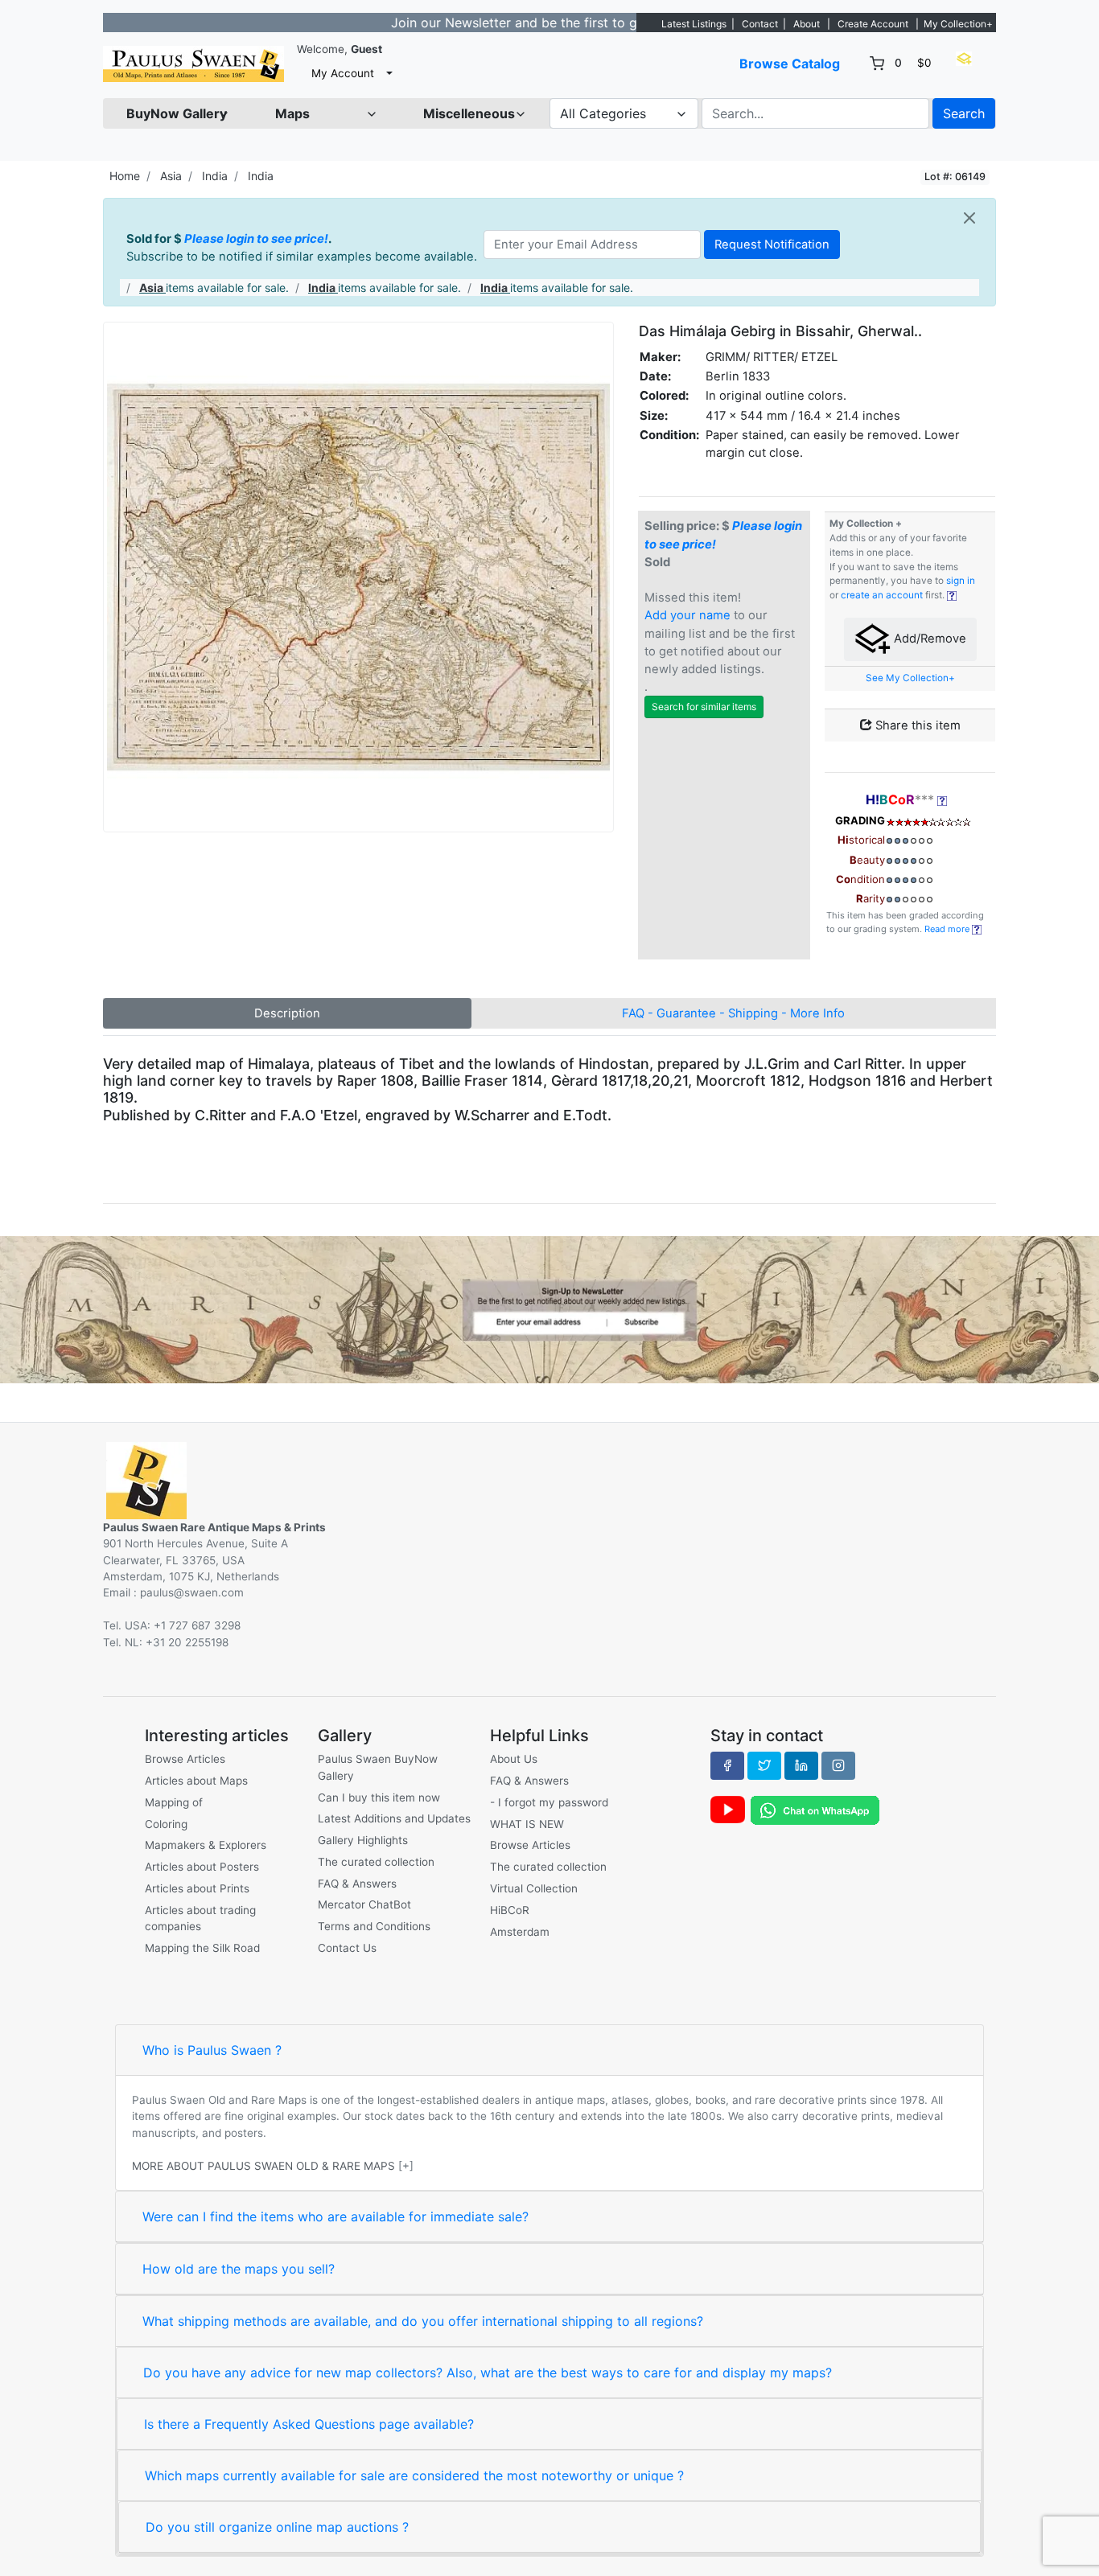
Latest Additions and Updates (394, 1818)
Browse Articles (185, 1759)
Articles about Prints (197, 1888)
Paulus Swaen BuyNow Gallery (378, 1767)
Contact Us (347, 1948)
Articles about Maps (196, 1781)
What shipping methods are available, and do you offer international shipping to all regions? (423, 2321)
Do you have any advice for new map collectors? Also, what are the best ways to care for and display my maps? (488, 2373)
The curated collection (376, 1862)
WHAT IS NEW (527, 1824)
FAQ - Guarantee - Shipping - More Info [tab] (733, 1013)
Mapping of (174, 1802)
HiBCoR (510, 1910)
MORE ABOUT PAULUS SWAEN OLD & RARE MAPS (263, 2166)
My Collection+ (958, 24)
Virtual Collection (534, 1888)
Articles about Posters (202, 1867)
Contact (760, 24)
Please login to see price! (256, 239)
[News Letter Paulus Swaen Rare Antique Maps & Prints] (549, 1309)
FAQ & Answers (357, 1884)
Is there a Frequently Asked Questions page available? (309, 2424)
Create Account (873, 24)
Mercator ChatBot (364, 1904)
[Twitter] (764, 1765)
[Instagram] (838, 1765)
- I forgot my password (549, 1802)
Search (964, 113)
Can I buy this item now (379, 1797)
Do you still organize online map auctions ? (277, 2527)
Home (125, 176)
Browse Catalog (790, 64)
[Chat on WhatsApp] (815, 1810)
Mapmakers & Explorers (206, 1845)
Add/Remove (928, 639)
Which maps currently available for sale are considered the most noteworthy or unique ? (414, 2475)
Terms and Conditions (374, 1926)
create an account (882, 595)
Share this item (916, 725)
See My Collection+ (910, 678)
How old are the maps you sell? (239, 2269)
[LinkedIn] (801, 1765)
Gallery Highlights (363, 1840)
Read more (948, 929)
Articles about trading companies (200, 1918)
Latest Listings (694, 24)
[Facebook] (727, 1765)
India (215, 176)
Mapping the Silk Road (202, 1948)
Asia (171, 176)
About (807, 24)
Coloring (166, 1824)
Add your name (687, 615)
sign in (961, 581)
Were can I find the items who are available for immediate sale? (335, 2217)
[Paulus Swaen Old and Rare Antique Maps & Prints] (193, 64)
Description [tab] (287, 1013)
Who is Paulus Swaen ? (212, 2050)
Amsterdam (520, 1932)
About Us (514, 1759)
